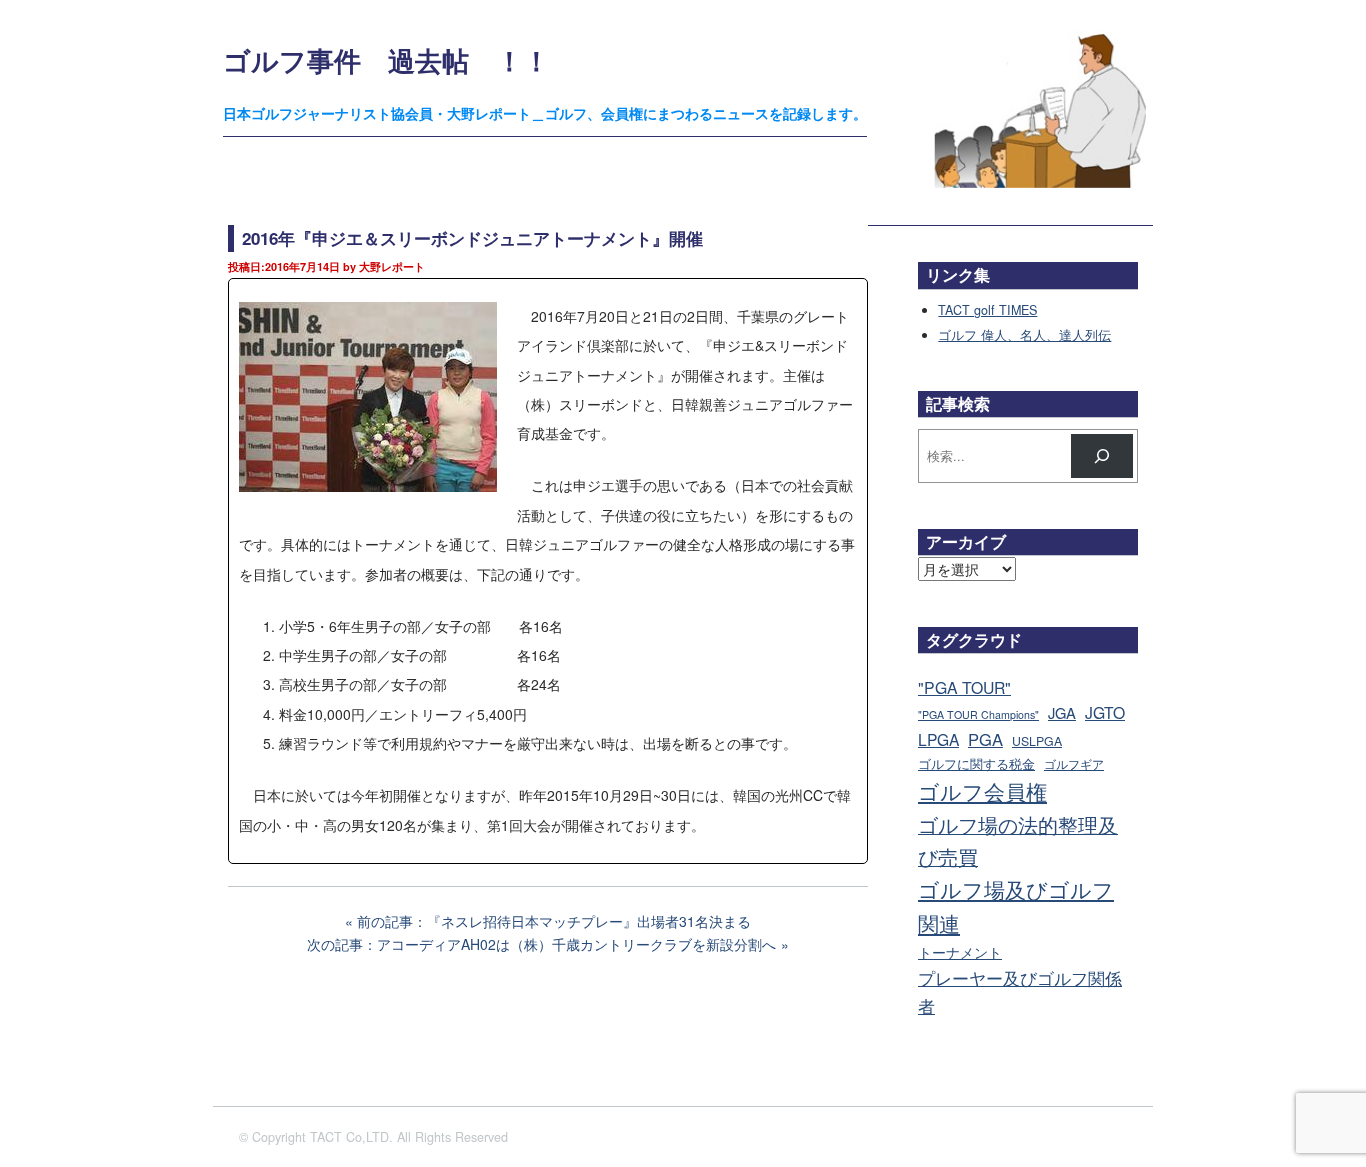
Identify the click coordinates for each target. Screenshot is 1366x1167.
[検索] (1102, 456)
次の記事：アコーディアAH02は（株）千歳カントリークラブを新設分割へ (541, 944)
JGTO (1105, 712)
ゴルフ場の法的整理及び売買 (1018, 840)
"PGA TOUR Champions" (978, 714)
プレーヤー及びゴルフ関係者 (1020, 991)
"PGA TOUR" (964, 687)
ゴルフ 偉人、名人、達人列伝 (1024, 335)
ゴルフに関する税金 (976, 763)
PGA (985, 739)
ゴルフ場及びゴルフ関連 (1016, 906)
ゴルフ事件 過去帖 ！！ (386, 59)
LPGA (938, 739)
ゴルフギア (1074, 764)
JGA (1062, 712)
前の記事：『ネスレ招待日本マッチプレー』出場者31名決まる (554, 921)
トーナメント (960, 951)
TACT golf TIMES (987, 310)
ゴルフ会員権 (982, 791)
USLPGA (1037, 741)
